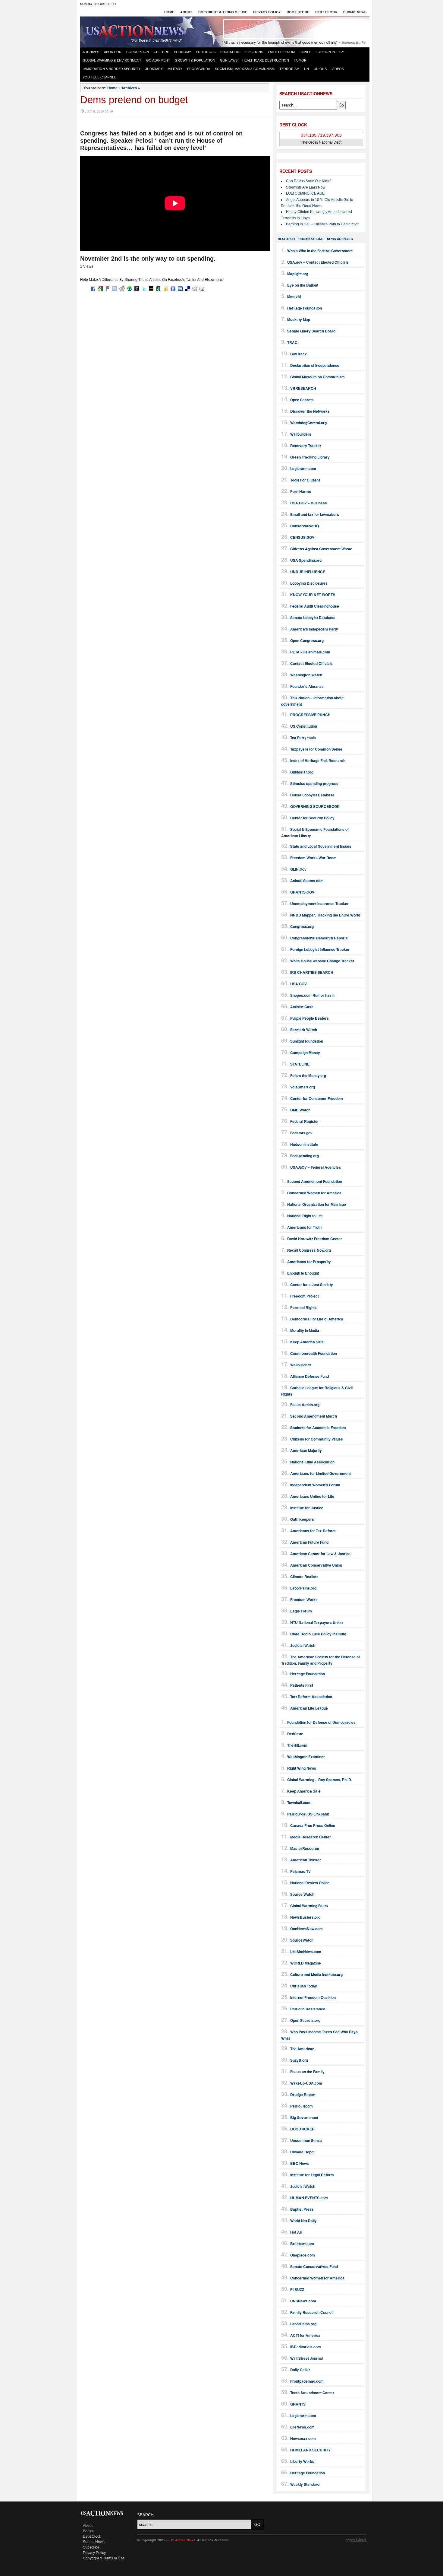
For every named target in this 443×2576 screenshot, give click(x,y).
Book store (298, 12)
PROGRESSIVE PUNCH (310, 715)
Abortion (113, 52)
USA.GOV (298, 984)
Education (230, 52)
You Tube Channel (99, 77)
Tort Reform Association (311, 1697)
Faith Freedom (281, 52)
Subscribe (91, 2547)
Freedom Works (304, 1599)
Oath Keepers (302, 1519)
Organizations (311, 239)
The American (302, 2049)
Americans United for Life (312, 1496)
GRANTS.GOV (302, 892)
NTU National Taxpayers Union (316, 1622)
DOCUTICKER (302, 2129)
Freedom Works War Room (313, 858)
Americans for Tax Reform (313, 1531)
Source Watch (302, 1894)
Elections (254, 52)
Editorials (206, 52)
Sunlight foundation (307, 1041)
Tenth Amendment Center (312, 2393)
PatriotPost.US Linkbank (308, 1814)
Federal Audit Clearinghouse (315, 606)
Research (286, 239)
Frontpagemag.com (307, 2381)
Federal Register (305, 1121)
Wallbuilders (301, 434)
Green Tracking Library (310, 457)
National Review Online (310, 1883)
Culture (161, 52)
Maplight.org (298, 274)
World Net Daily (303, 2221)
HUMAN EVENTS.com (309, 2198)
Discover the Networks (310, 411)
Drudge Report (303, 2095)
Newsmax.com (303, 2438)
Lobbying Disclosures (309, 583)
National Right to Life (305, 1216)
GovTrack (298, 354)
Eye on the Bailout (303, 285)
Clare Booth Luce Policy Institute (318, 1634)
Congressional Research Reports (319, 938)
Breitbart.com (302, 2244)
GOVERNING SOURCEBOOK (315, 806)
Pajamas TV (300, 1871)
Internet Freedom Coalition (313, 1997)
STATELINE (300, 1064)
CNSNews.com (303, 2301)
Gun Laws (229, 60)
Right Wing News (302, 1768)
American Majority (306, 1450)
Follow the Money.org (308, 1075)
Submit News (355, 12)
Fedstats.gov (301, 1133)
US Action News (137, 31)
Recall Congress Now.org (309, 1250)
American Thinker (306, 1860)
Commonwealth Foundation (314, 1353)
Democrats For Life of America (317, 1319)
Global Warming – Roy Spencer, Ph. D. (320, 1780)
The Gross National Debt (321, 142)
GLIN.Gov (298, 869)
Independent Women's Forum (315, 1485)
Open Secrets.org (305, 2020)
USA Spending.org (306, 560)
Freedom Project (305, 1296)
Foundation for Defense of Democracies (321, 1722)
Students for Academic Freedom (318, 1428)
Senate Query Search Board (311, 331)
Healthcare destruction (266, 60)
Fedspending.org (305, 1156)
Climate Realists (304, 1577)
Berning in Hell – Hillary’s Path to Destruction (323, 224)
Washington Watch (306, 675)
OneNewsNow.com (306, 1929)
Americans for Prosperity (309, 1262)
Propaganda (199, 69)
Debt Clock (326, 12)
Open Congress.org (307, 640)
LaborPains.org (303, 1588)
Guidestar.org (302, 772)
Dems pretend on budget (134, 100)
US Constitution (304, 726)
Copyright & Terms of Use (223, 12)
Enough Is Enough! (303, 1273)
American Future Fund (309, 1542)
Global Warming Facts (309, 1906)
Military (175, 69)
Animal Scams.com (307, 881)
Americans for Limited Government (320, 1473)
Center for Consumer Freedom (317, 1098)
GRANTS (298, 2404)
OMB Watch (300, 1110)
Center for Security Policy (312, 818)
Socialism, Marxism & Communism (245, 69)
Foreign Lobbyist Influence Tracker (320, 949)
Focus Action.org (305, 1405)
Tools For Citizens (305, 480)
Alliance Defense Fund (309, 1376)
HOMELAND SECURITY (310, 2450)
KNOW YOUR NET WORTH (313, 595)
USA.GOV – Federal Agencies (316, 1167)
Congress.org (302, 926)
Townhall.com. (299, 1803)
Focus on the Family (307, 2072)
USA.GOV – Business (309, 503)
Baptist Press (302, 2209)
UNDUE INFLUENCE (308, 572)
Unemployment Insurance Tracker (319, 904)
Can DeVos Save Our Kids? (309, 181)
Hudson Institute (304, 1144)
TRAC (292, 342)
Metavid (294, 297)
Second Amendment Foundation (315, 1181)
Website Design (357, 2540)
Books (88, 2531)
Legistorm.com (303, 469)
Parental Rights (303, 1307)
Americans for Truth (304, 1227)
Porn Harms (301, 491)
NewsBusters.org (305, 1917)
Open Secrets (302, 400)
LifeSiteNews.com (306, 1952)
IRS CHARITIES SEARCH (312, 972)
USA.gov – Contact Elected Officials (318, 262)
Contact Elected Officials (311, 663)
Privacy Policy (267, 12)
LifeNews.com (302, 2427)
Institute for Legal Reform (312, 2175)
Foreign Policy (330, 52)
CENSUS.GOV (302, 537)
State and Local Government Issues (321, 846)
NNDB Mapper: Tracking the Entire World (325, 915)
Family (305, 52)
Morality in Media (305, 1330)
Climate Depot (302, 2152)
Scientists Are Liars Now (306, 187)
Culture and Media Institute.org (316, 1974)
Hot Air (296, 2232)
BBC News (300, 2163)
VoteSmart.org (303, 1087)
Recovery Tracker (306, 446)
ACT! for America (305, 2335)
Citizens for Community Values (317, 1439)
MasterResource (305, 1848)
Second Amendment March (314, 1416)
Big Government (304, 2117)
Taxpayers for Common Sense (316, 749)
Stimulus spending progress (314, 783)
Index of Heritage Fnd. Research (318, 761)
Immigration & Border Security (112, 69)
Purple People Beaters (309, 1018)
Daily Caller (300, 2370)
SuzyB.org (299, 2060)
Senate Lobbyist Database (313, 618)
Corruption (138, 52)
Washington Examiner (306, 1757)
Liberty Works (302, 2461)
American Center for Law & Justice (320, 1554)
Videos (338, 69)
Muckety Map (299, 319)
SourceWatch (302, 1940)
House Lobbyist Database (312, 795)
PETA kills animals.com (310, 652)
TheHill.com (297, 1745)
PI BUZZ (297, 2289)
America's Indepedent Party (314, 629)
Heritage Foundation (305, 308)
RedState (295, 1734)
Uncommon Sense (306, 2140)
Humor (300, 60)
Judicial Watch (303, 1645)
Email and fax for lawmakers (315, 514)
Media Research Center (311, 1837)
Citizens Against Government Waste (321, 549)
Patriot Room (302, 2106)
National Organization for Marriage (317, 1204)
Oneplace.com (303, 2255)
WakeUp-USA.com (306, 2083)
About (186, 12)
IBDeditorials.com (306, 2347)
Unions (320, 69)
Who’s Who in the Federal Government (320, 251)
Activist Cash (302, 1007)
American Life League (309, 1708)
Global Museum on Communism (317, 377)
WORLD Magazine (306, 1963)
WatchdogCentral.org (308, 423)
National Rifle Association (312, 1462)
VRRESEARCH (303, 388)
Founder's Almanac (307, 686)
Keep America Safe (307, 1342)
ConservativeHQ (305, 526)
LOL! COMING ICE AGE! (306, 193)
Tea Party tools (303, 738)
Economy (182, 52)
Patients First (302, 1685)
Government (158, 60)
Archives (91, 52)
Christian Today (304, 1986)
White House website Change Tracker (322, 961)
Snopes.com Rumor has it (312, 995)
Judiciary (154, 69)
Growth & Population (195, 60)
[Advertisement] (294, 29)
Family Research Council (312, 2312)
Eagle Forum (301, 1611)
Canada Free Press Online (313, 1825)
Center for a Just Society (312, 1285)
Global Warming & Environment (112, 60)
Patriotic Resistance (308, 2009)
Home (169, 12)
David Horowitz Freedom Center (315, 1239)
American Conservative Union (316, 1565)
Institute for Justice (307, 1508)
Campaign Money (305, 1053)
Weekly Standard (305, 2484)
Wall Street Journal (306, 2358)
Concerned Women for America (314, 1193)
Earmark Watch (304, 1030)
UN (306, 69)
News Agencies (340, 239)
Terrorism (289, 69)
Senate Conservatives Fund (314, 2266)
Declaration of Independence (315, 365)
